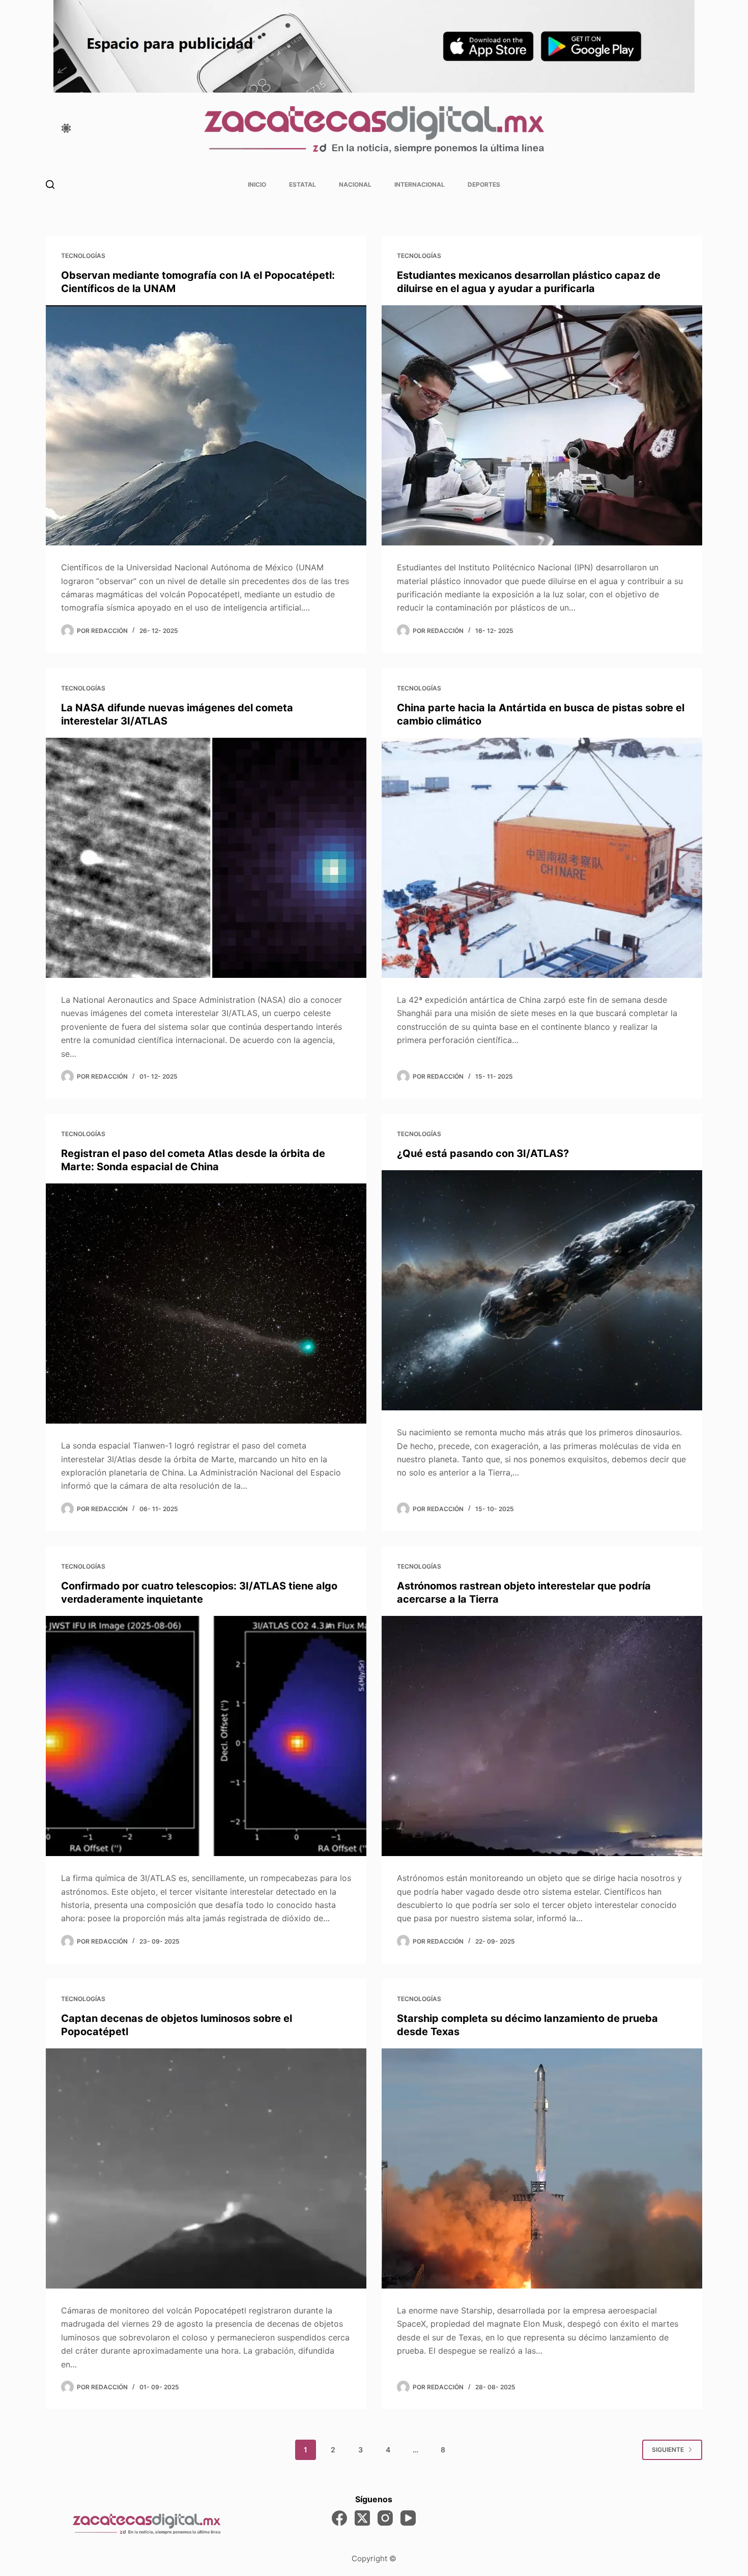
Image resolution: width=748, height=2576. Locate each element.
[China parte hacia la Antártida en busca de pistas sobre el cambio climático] (542, 858)
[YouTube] (408, 2518)
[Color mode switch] (66, 128)
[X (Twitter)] (362, 2518)
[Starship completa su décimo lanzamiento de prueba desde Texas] (542, 2169)
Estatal (303, 184)
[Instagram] (385, 2518)
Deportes (484, 184)
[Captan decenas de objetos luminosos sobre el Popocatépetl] (206, 2169)
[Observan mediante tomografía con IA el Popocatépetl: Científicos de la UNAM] (206, 426)
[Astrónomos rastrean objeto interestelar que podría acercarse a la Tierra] (542, 1736)
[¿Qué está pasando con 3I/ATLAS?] (542, 1291)
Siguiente (668, 2450)
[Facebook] (339, 2518)
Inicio (257, 184)
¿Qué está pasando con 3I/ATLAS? (483, 1153)
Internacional (420, 184)
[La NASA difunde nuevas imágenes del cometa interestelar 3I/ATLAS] (206, 858)
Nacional (355, 184)
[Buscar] (50, 184)
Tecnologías (83, 256)
